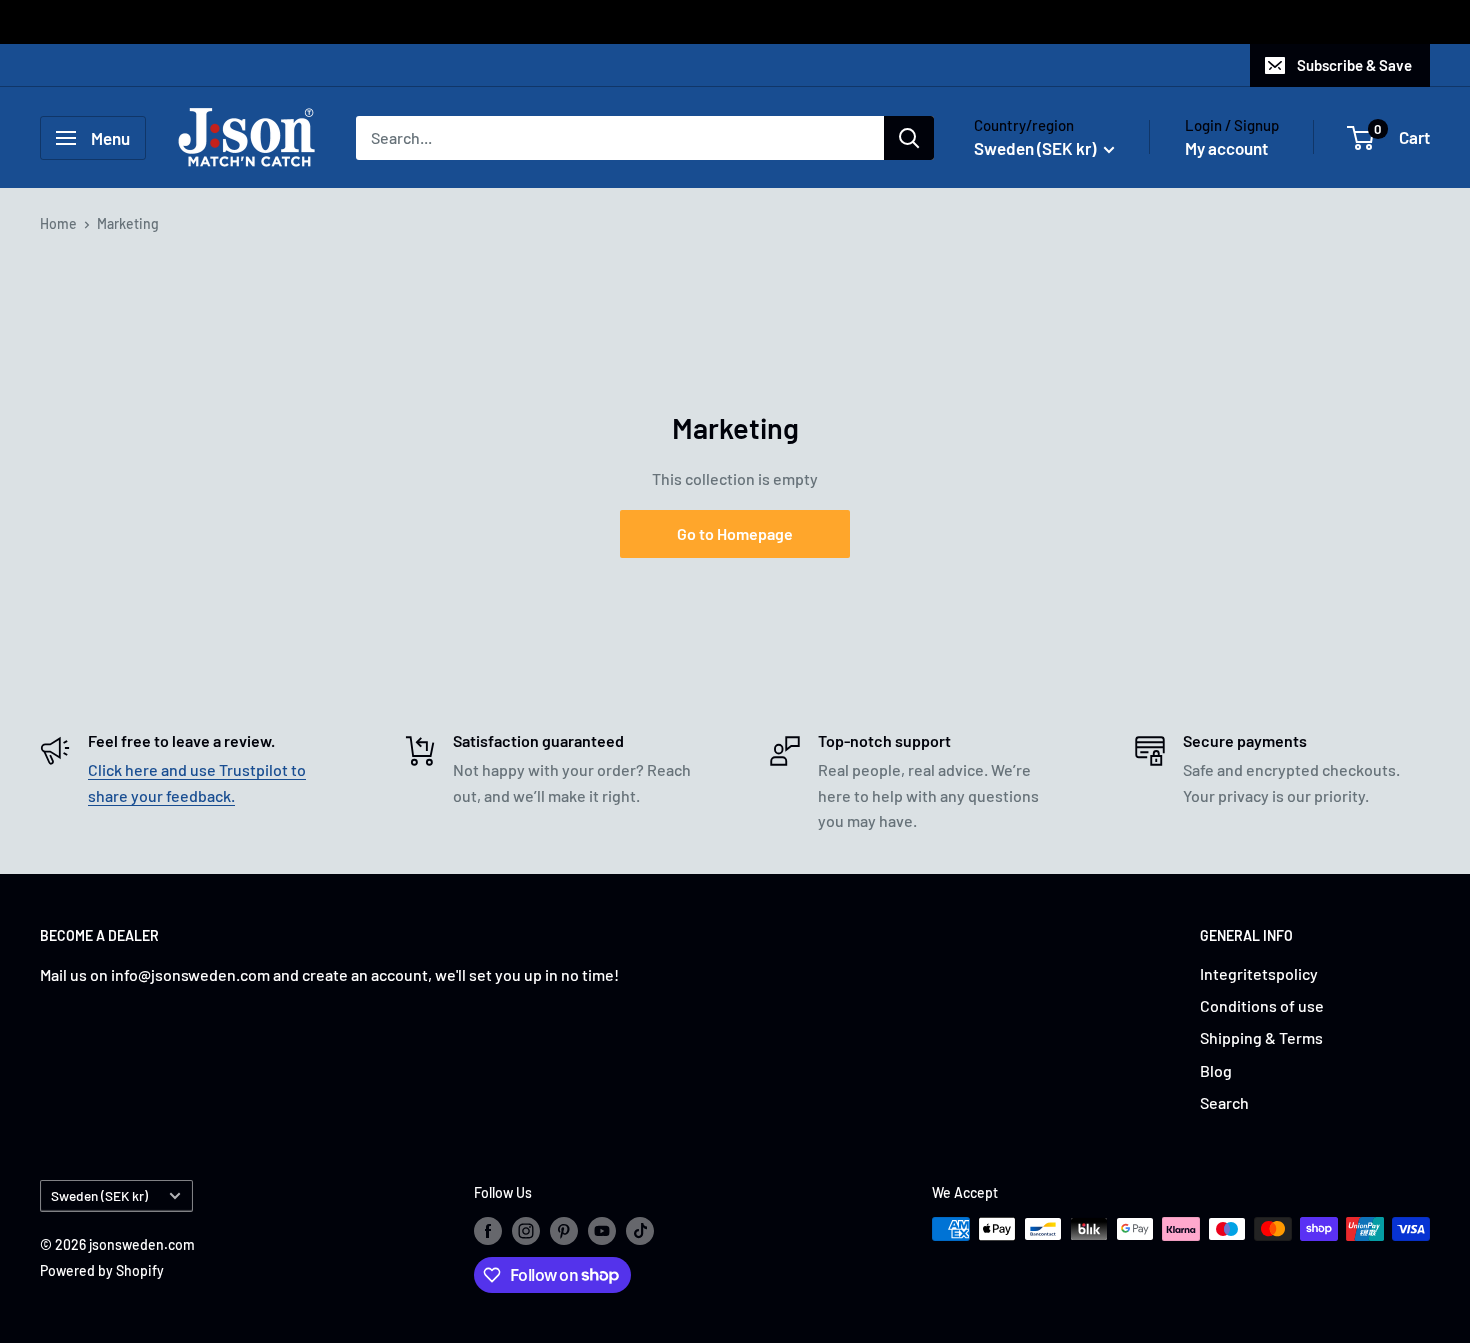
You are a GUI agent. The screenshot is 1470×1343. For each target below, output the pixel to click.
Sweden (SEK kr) (99, 1195)
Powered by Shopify (102, 1270)
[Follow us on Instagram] (526, 1231)
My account (1226, 148)
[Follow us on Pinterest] (564, 1231)
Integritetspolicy (1259, 973)
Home (58, 223)
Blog (1216, 1070)
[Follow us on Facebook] (488, 1231)
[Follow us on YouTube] (602, 1231)
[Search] (909, 138)
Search (1224, 1102)
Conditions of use (1262, 1005)
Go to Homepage (735, 533)
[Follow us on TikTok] (640, 1231)
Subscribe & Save (1354, 65)
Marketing (128, 223)
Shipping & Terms (1261, 1037)
